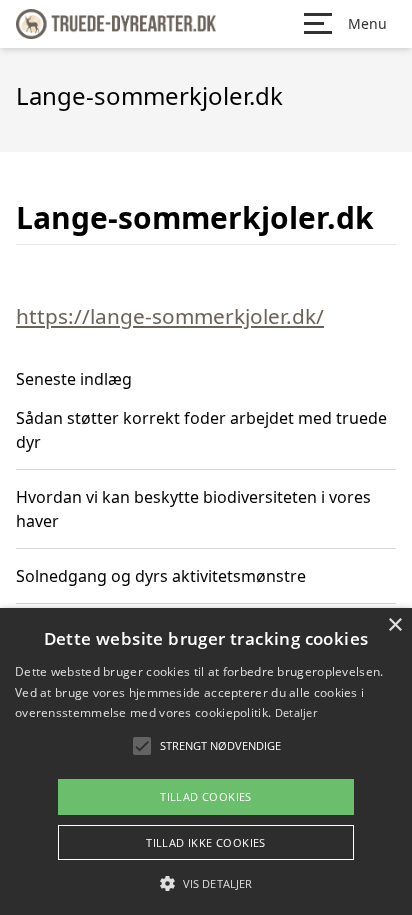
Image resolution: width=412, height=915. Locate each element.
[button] (206, 883)
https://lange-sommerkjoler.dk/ (170, 316)
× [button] (394, 625)
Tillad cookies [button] (206, 796)
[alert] (206, 761)
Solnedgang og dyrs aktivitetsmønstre (161, 576)
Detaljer (296, 712)
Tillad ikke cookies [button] (206, 842)
